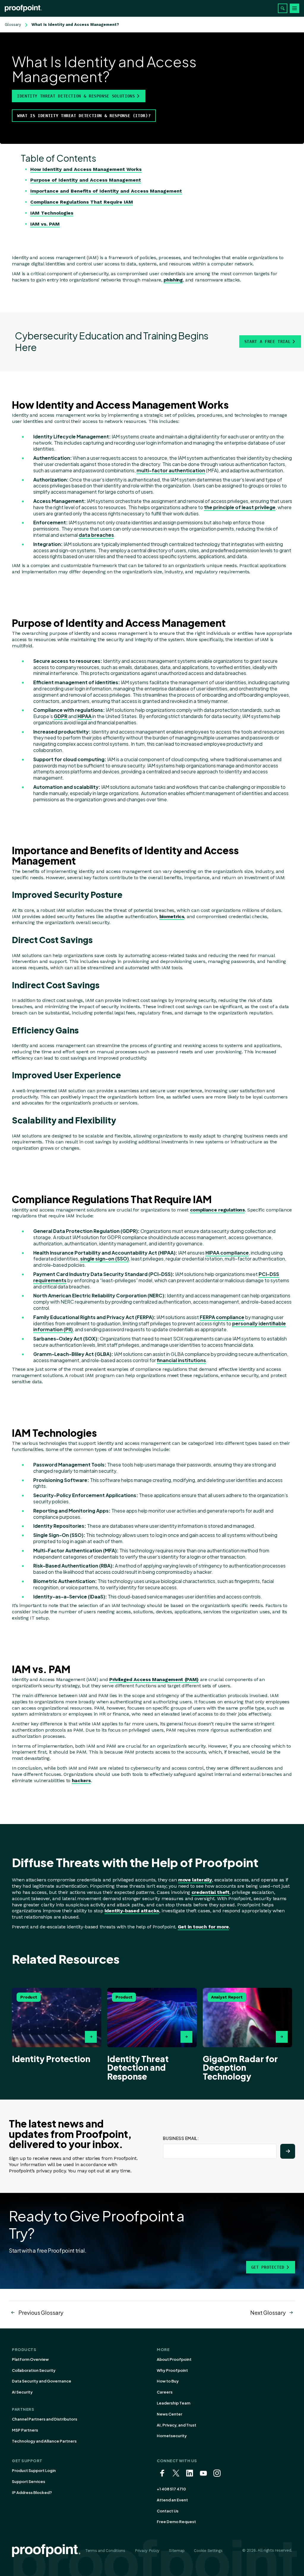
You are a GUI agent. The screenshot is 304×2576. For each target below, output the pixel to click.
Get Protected (268, 2267)
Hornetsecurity (172, 2436)
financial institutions (181, 1360)
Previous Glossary (41, 2313)
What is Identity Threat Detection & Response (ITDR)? (84, 116)
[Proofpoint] (23, 8)
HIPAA (84, 716)
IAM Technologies (52, 213)
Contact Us (168, 2511)
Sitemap (177, 2551)
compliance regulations (217, 1210)
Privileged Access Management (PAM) (154, 1679)
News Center (170, 2414)
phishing (173, 280)
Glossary (13, 25)
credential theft (210, 1892)
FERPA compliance (222, 1317)
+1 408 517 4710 (171, 2489)
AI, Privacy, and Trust (176, 2425)
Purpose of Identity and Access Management (86, 180)
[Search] (283, 8)
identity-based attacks (132, 1911)
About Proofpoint (174, 2359)
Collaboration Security (34, 2370)
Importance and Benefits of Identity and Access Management (106, 191)
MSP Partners (25, 2430)
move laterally (195, 1880)
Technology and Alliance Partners (44, 2441)
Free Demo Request (176, 2522)
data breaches (96, 535)
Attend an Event (172, 2500)
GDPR (61, 716)
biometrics (172, 916)
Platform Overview (30, 2359)
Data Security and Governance (42, 2381)
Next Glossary (268, 2313)
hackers (81, 1780)
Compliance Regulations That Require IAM (82, 202)
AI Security (22, 2392)
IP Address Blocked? (32, 2492)
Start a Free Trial (267, 342)
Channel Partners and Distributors (45, 2419)
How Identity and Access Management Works (86, 169)
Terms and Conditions (105, 2551)
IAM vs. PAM (45, 224)
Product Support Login (34, 2470)
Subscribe (288, 2151)
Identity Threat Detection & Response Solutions (76, 96)
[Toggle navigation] (294, 8)
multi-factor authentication (171, 470)
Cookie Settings (208, 2551)
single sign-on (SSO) (104, 1259)
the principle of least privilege (240, 507)
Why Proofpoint (172, 2370)
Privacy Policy (147, 2551)
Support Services (28, 2481)
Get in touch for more (203, 1927)
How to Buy (168, 2381)
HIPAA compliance (227, 1253)
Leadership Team (174, 2403)
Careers (165, 2392)
